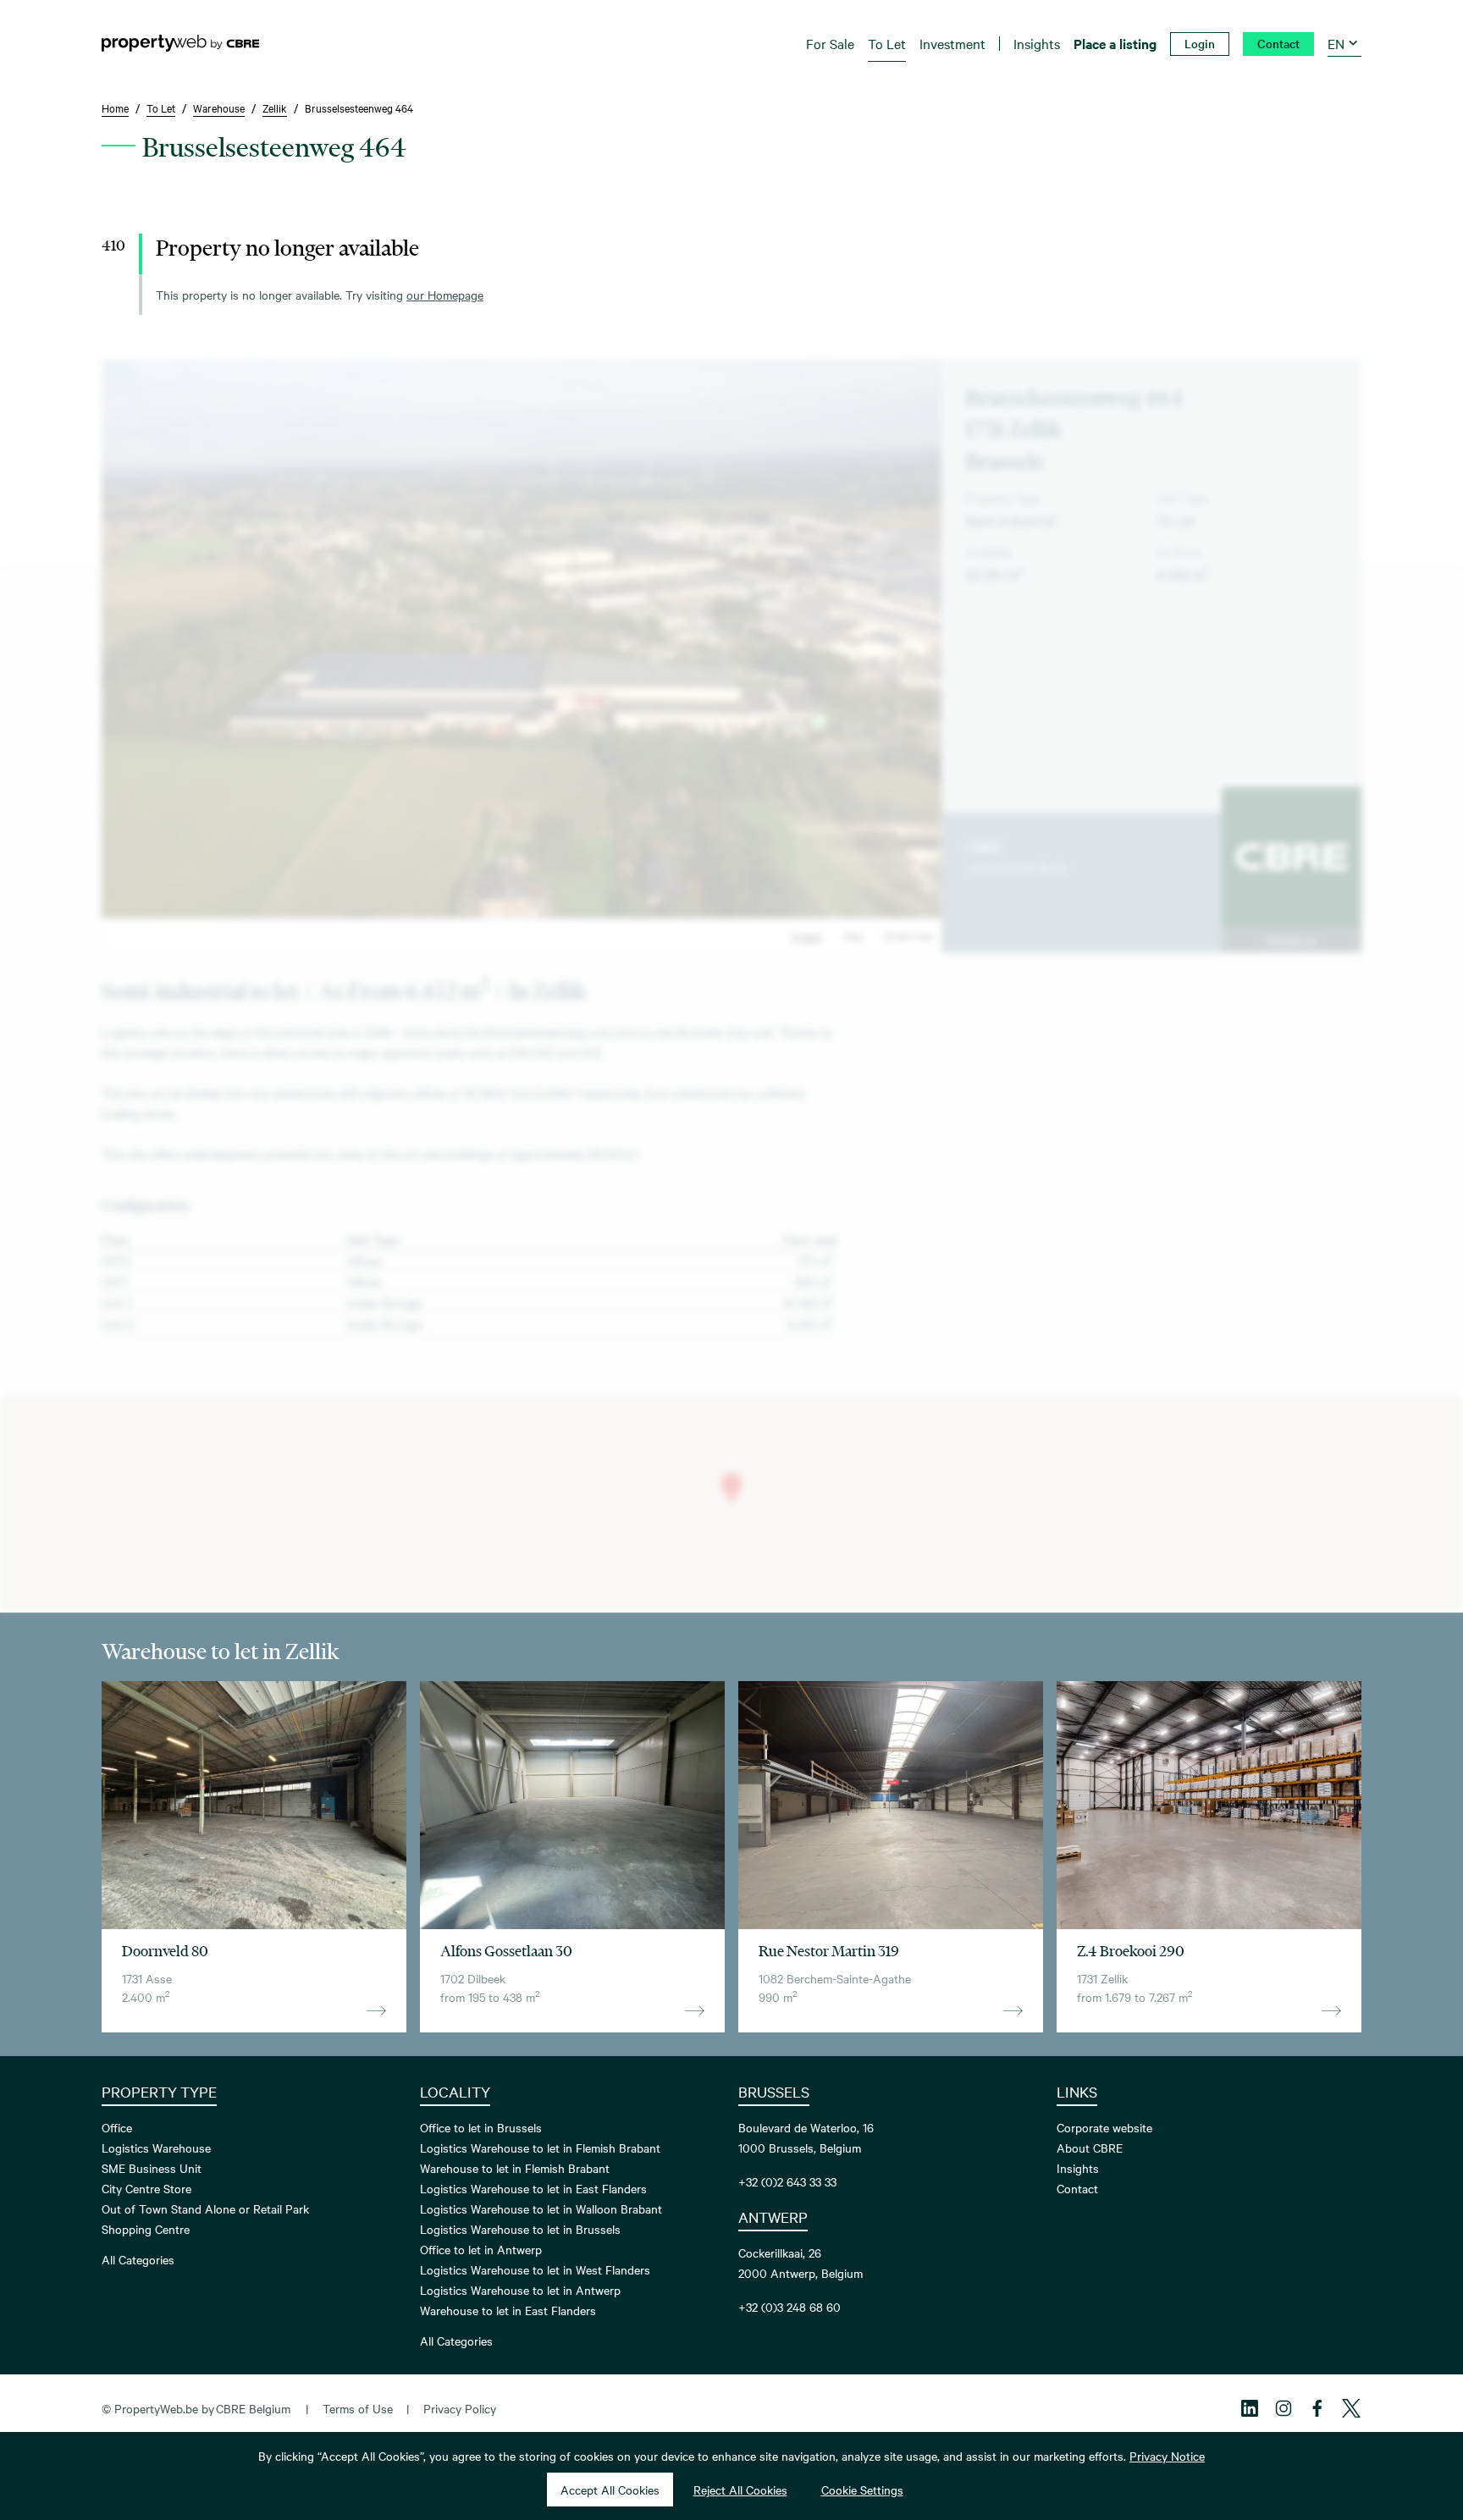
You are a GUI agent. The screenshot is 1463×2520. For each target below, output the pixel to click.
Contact (1077, 2188)
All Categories (138, 2259)
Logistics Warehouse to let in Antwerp (520, 2290)
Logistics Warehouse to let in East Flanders (533, 2188)
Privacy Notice (1167, 2456)
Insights (1078, 2168)
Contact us (1291, 940)
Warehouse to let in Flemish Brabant (515, 2168)
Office (117, 2127)
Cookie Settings (862, 2490)
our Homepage (445, 295)
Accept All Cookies (610, 2490)
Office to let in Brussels (481, 2127)
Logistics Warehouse (156, 2148)
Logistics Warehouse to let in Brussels (520, 2229)
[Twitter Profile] (1351, 2408)
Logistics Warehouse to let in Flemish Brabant (540, 2148)
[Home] (180, 43)
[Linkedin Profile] (1250, 2408)
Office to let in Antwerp (481, 2249)
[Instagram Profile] (1284, 2408)
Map (853, 935)
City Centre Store (146, 2188)
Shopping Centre (146, 2229)
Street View (909, 935)
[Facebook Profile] (1317, 2408)
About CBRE (1090, 2148)
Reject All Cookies (740, 2490)
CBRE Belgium (253, 2408)
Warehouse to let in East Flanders (508, 2310)
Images (807, 935)
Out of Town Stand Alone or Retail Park (205, 2208)
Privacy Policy (460, 2408)
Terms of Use (358, 2408)
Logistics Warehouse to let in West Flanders (535, 2269)
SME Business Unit (152, 2168)
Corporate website (1104, 2127)
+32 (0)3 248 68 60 (1016, 868)
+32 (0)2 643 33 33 (787, 2181)
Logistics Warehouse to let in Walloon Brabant (541, 2208)
